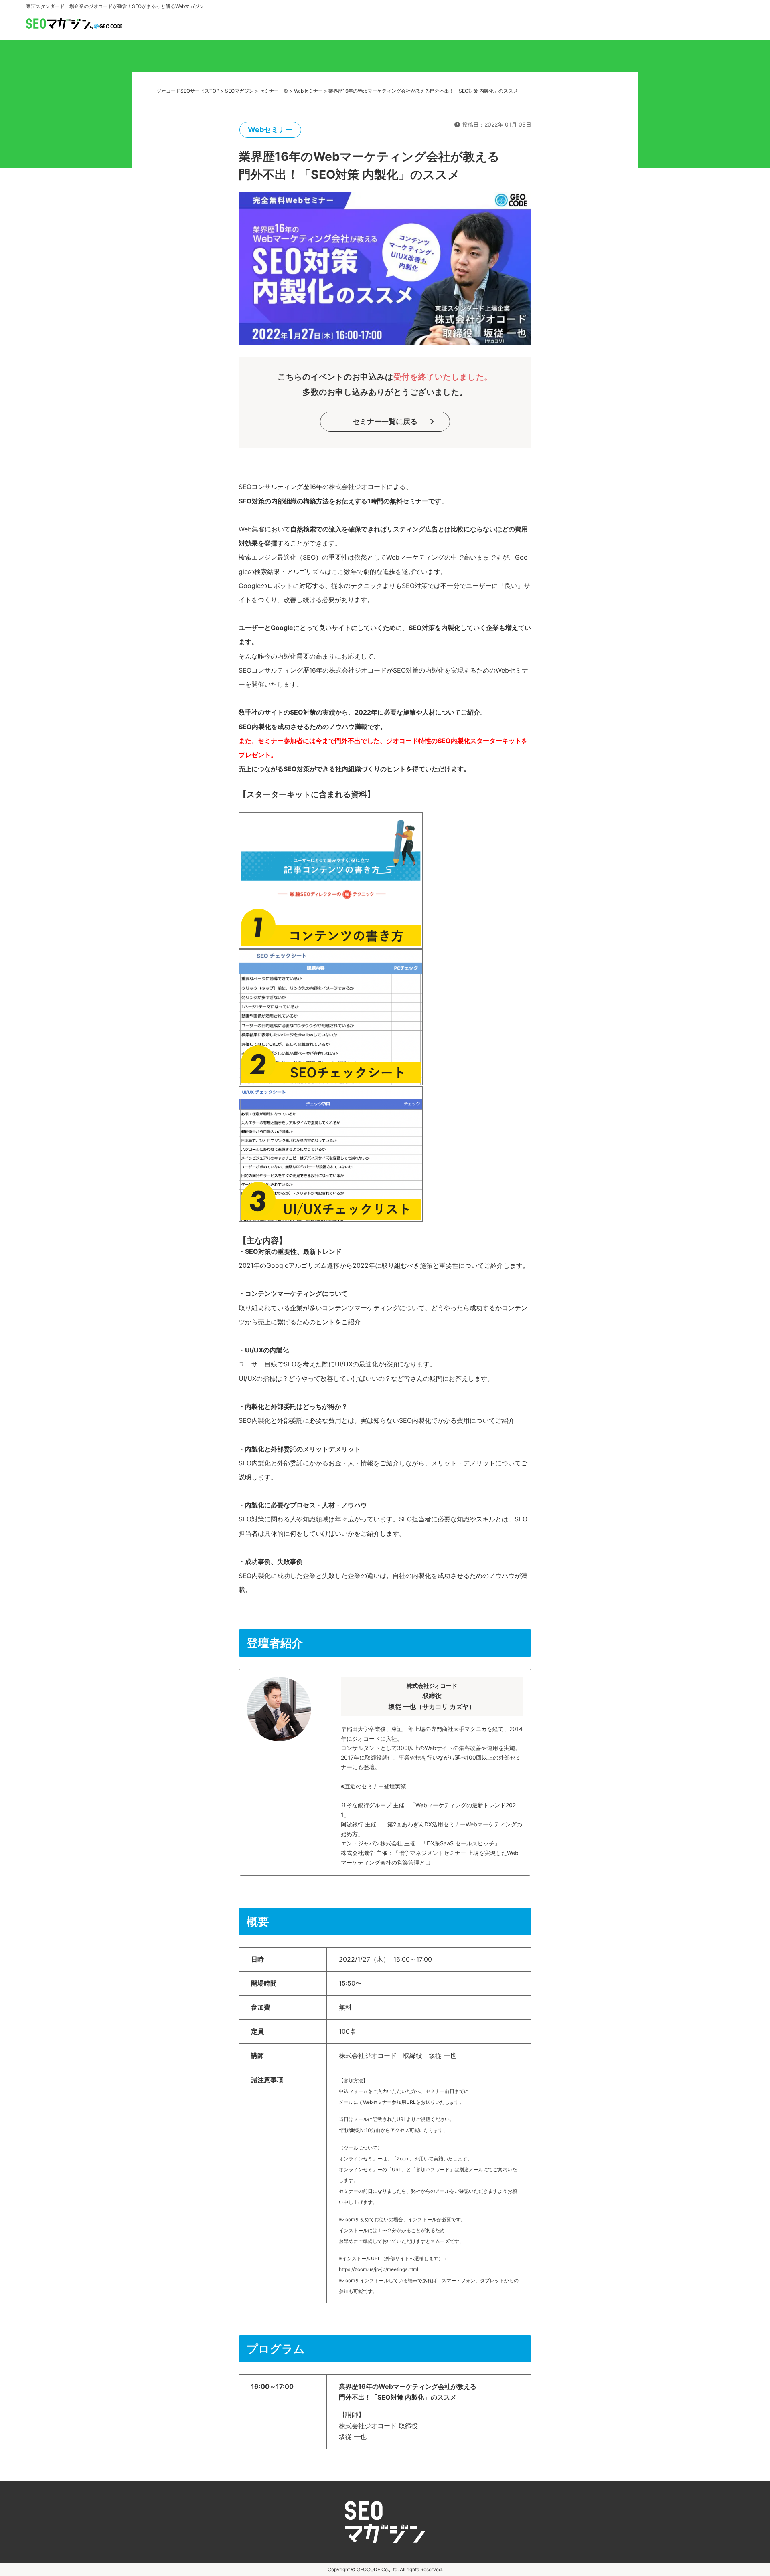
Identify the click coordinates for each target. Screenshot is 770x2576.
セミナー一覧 (274, 91)
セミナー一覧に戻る (385, 421)
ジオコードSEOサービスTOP (188, 91)
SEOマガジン (239, 91)
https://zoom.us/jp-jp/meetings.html (379, 2269)
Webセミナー (308, 91)
